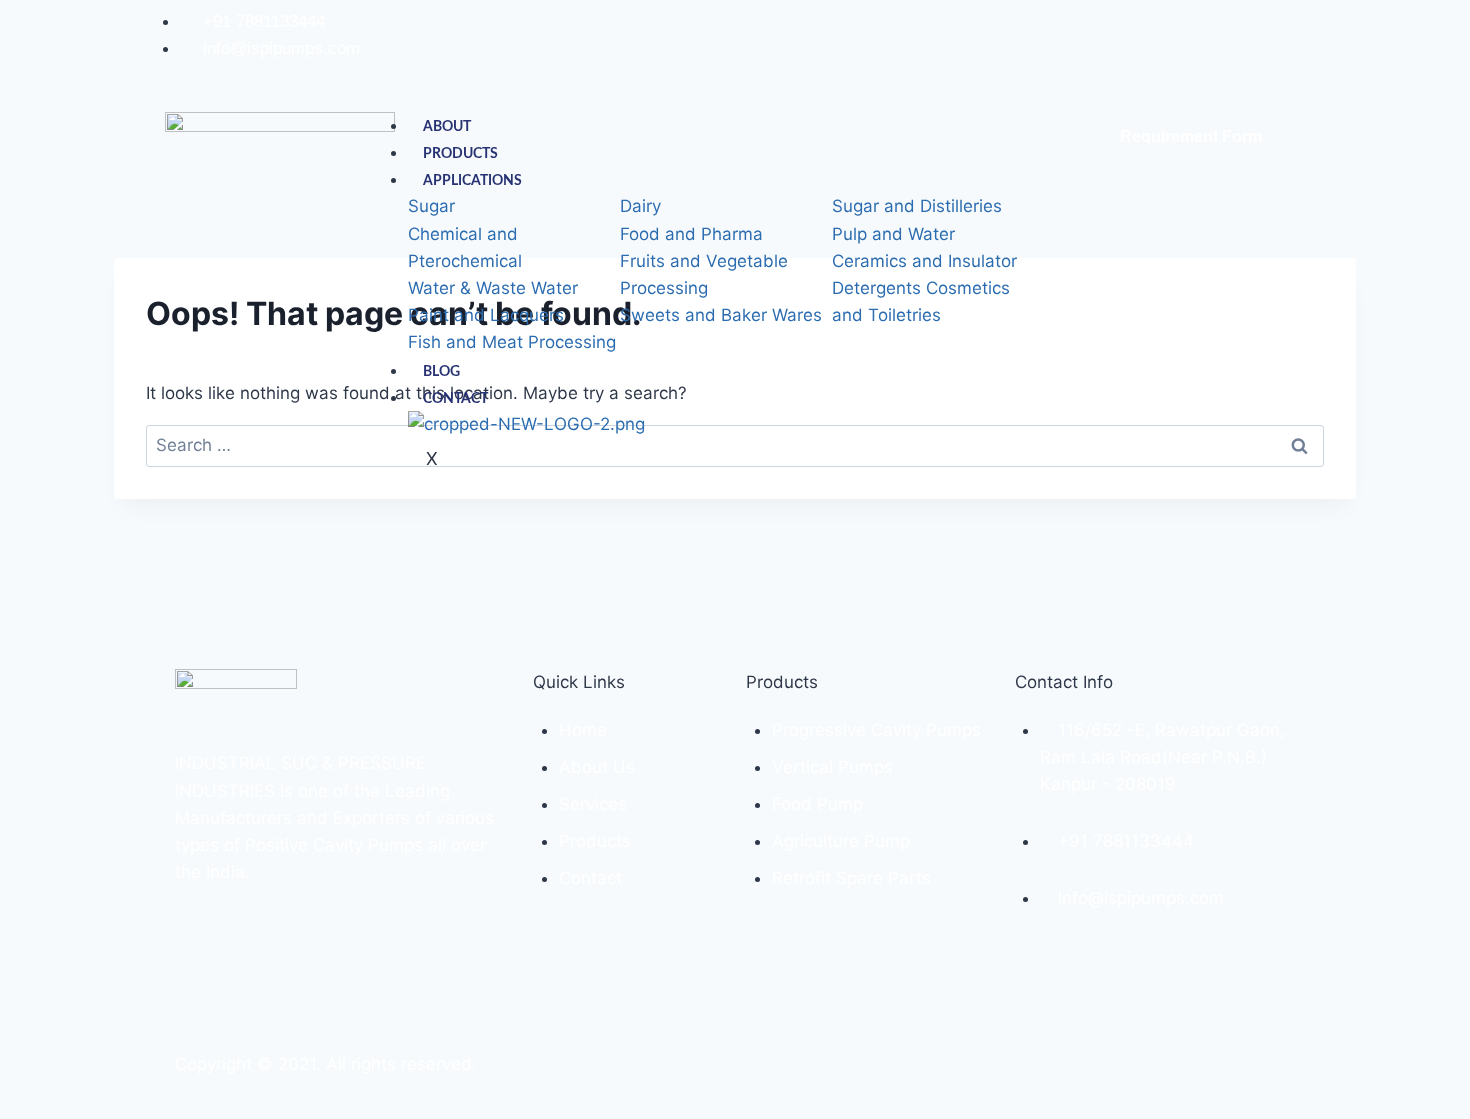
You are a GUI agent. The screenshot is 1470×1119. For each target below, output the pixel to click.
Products (460, 154)
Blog (441, 372)
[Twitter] (1277, 48)
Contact (455, 399)
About (447, 127)
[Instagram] (1253, 48)
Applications (472, 181)
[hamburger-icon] (1026, 119)
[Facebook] (1229, 48)
